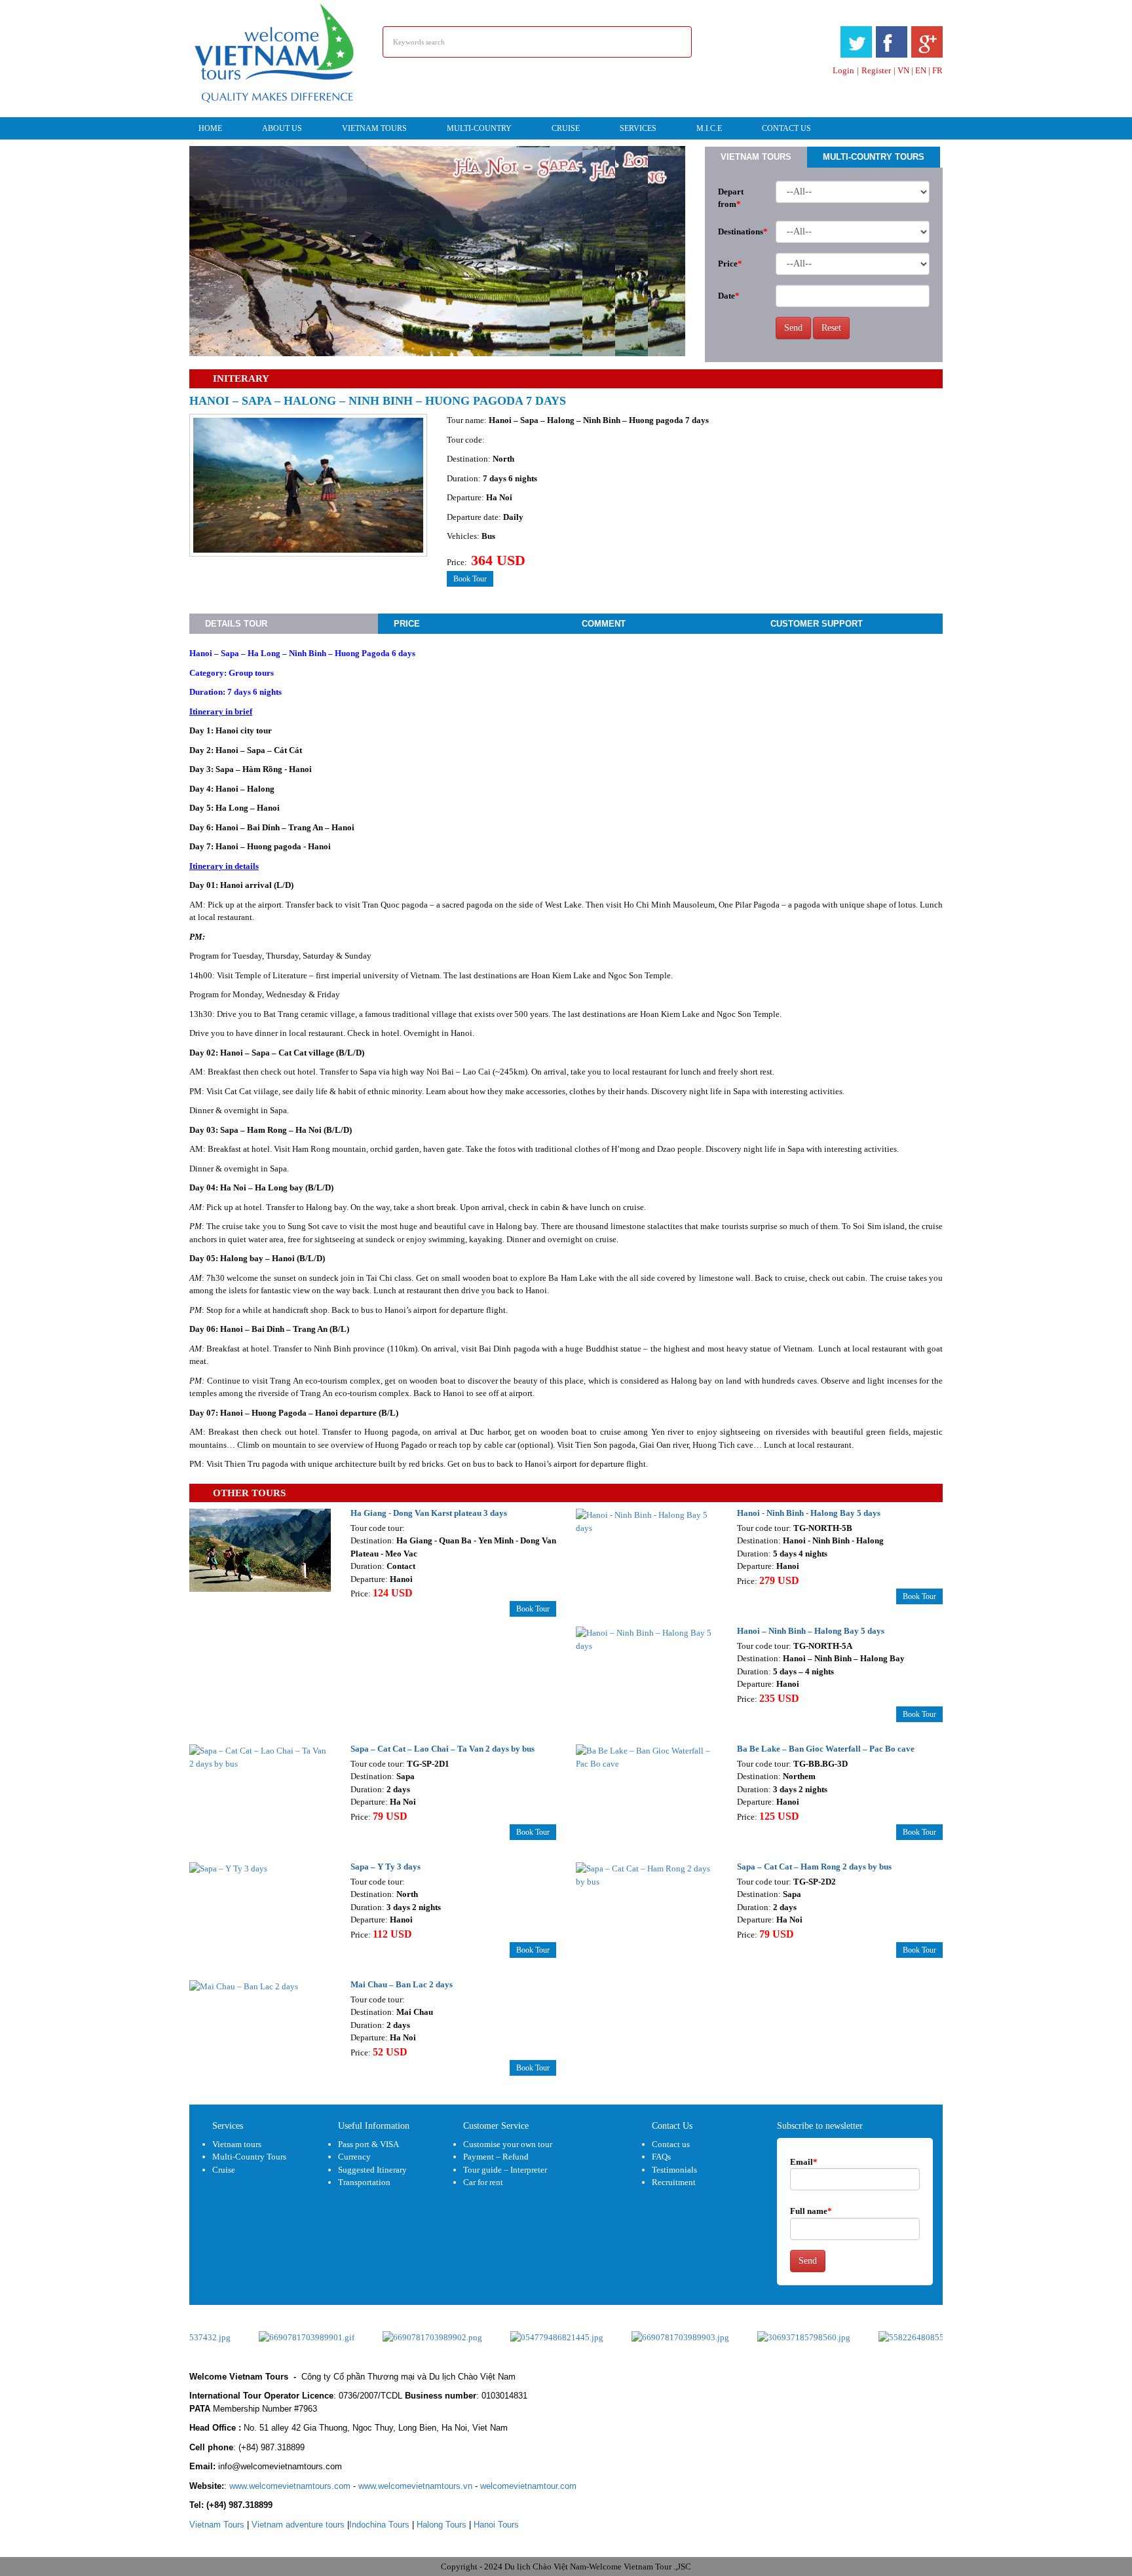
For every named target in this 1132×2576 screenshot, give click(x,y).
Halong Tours (442, 2525)
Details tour (236, 624)
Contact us (671, 2144)
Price (730, 264)
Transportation (364, 2182)
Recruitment (674, 2182)
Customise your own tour (508, 2144)
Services (638, 128)
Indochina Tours (379, 2525)
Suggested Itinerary (372, 2170)
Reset (831, 328)
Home (210, 128)
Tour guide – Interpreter (505, 2170)
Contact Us (786, 128)
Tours (217, 2525)
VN (903, 70)
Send (793, 328)
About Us (282, 128)
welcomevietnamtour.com (528, 2486)
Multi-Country (479, 128)
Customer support (817, 624)
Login (843, 70)
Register (876, 70)
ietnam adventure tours (298, 2525)
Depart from (731, 198)
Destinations (742, 231)
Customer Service (496, 2126)
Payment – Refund (496, 2157)
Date (729, 296)
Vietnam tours (374, 128)
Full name (811, 2211)
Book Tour (470, 579)
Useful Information (374, 2126)
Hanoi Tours (496, 2525)
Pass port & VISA (368, 2144)
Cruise (566, 128)
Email (804, 2162)
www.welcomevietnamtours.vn (415, 2486)
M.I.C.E (709, 128)
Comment (604, 624)
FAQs (661, 2157)
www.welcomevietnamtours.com (290, 2486)
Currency (354, 2157)
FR (937, 70)
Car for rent (483, 2182)
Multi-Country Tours (874, 157)
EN (921, 70)
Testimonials (674, 2170)
